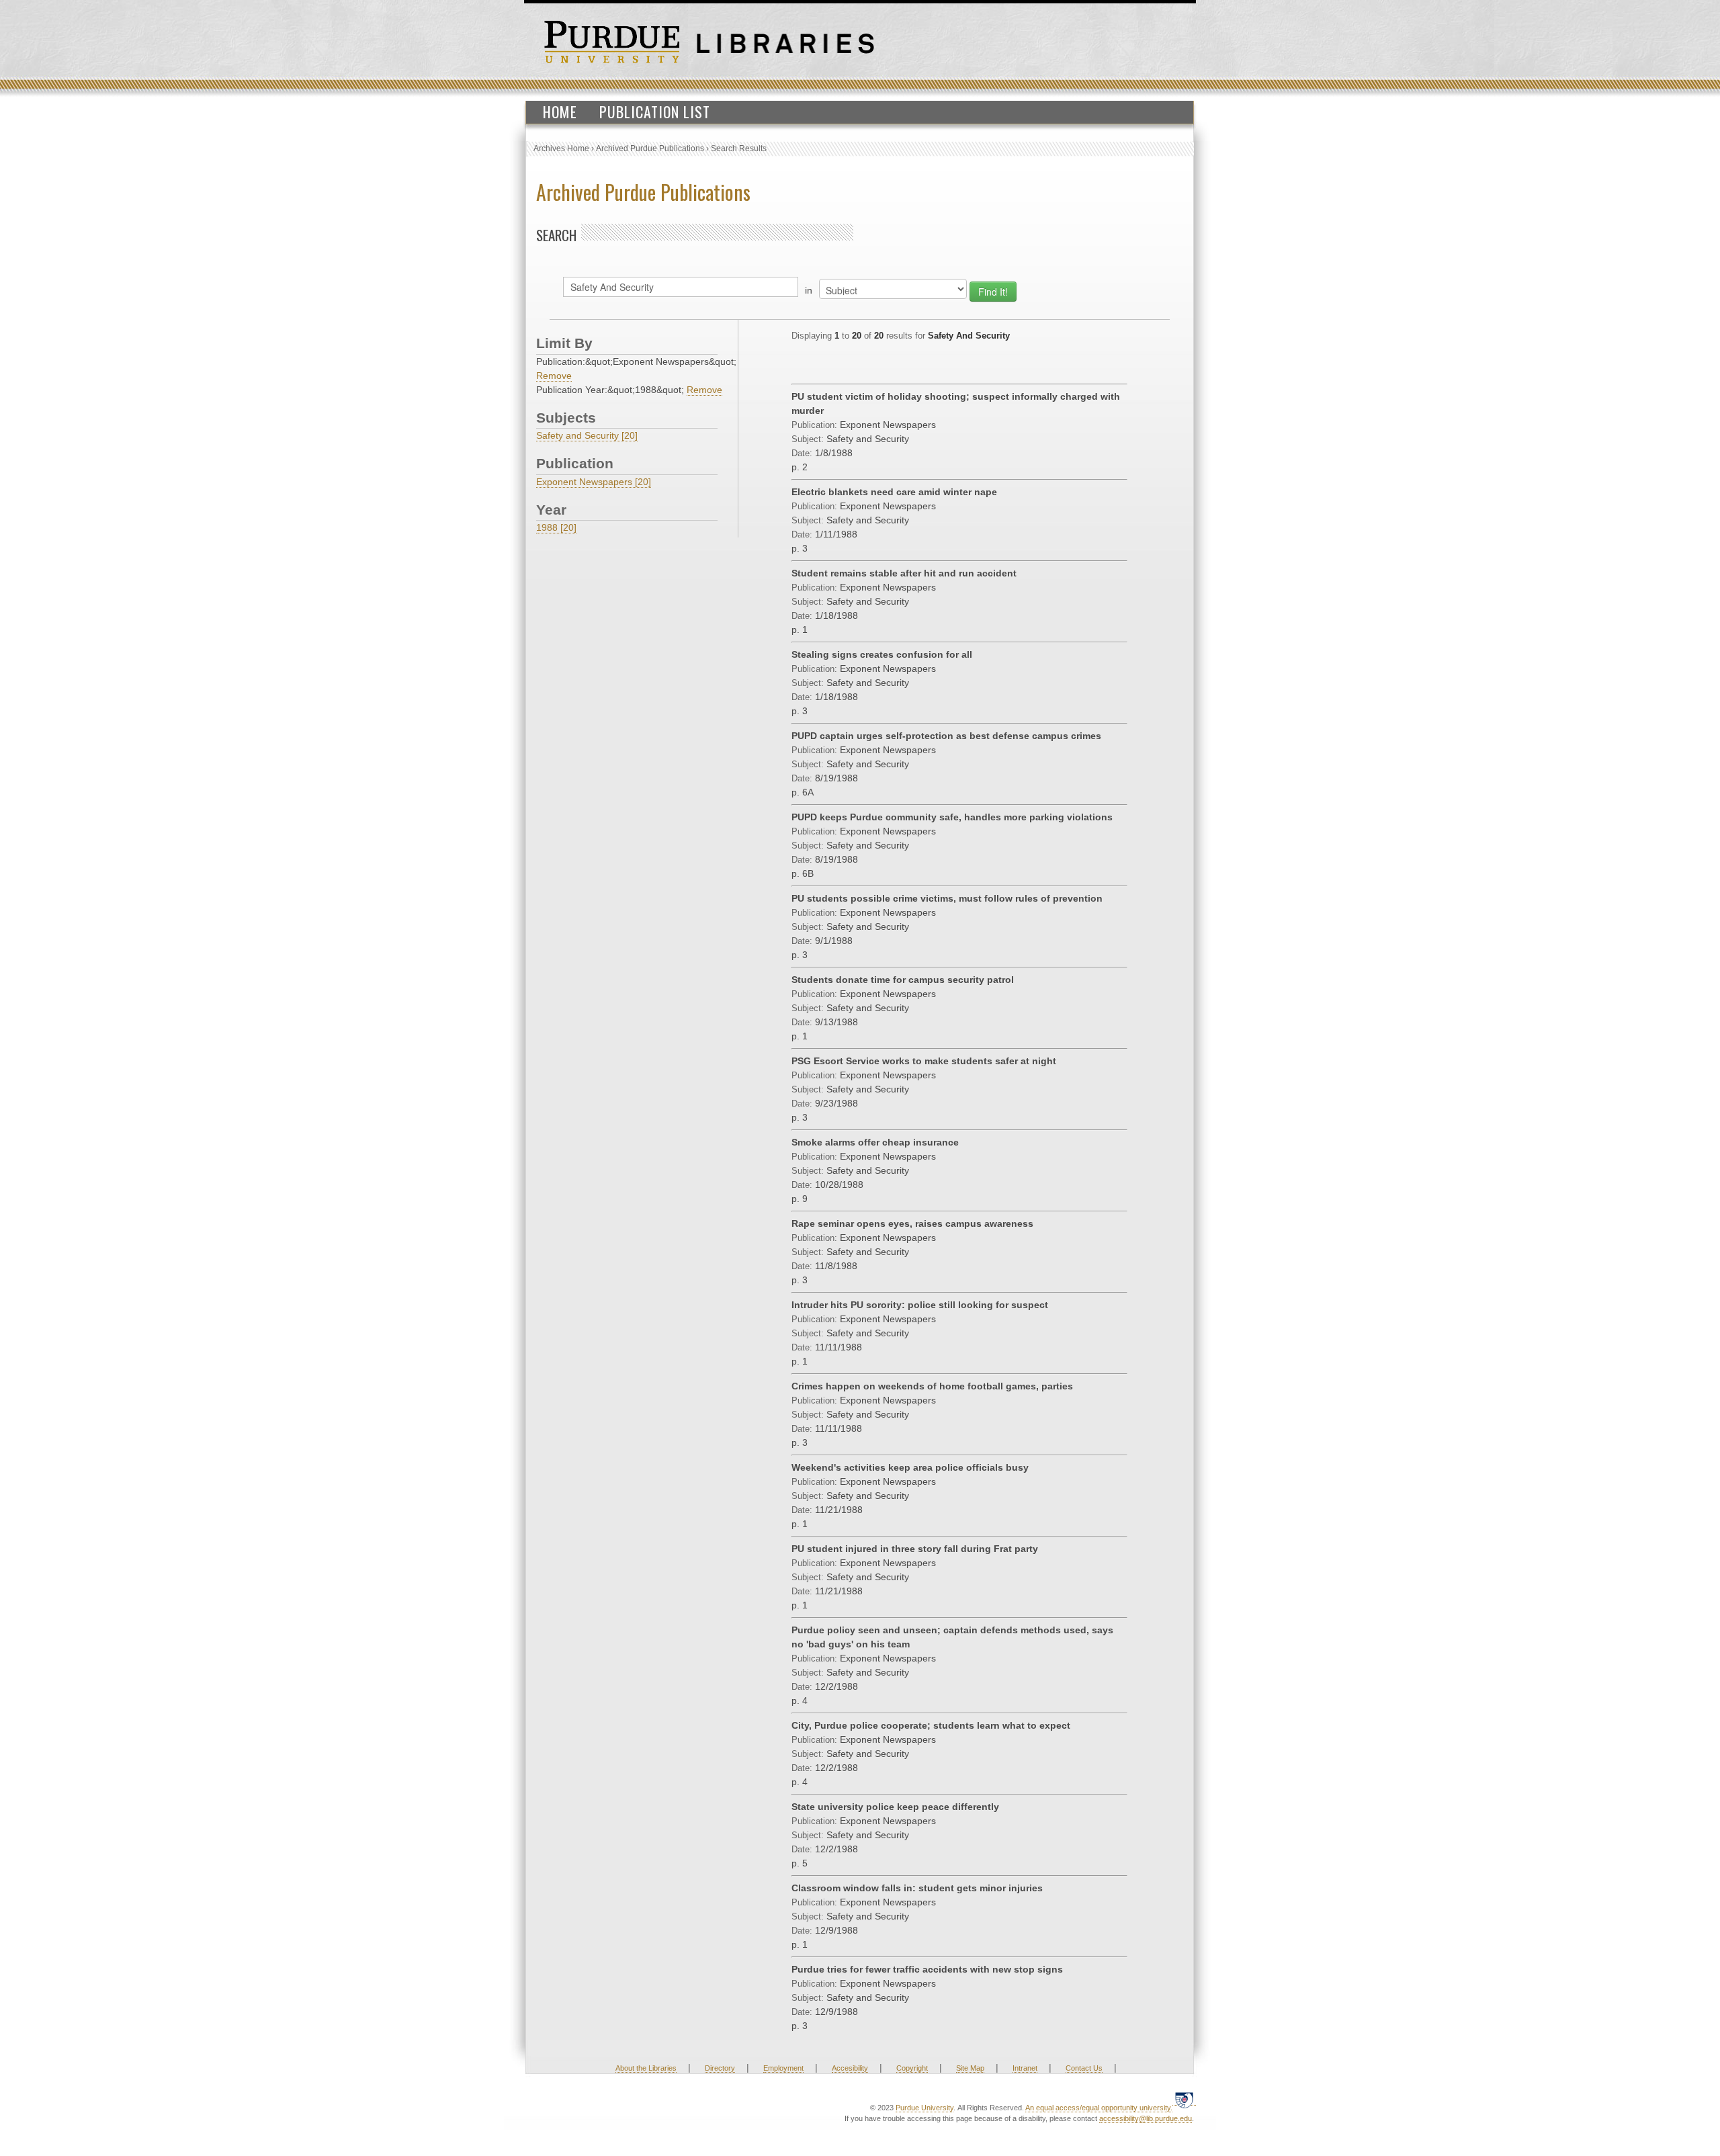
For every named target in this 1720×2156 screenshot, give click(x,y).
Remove (554, 376)
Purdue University (924, 2108)
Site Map (970, 2068)
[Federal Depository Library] (1184, 2100)
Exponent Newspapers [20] (594, 482)
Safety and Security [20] (587, 435)
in (809, 290)
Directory (720, 2068)
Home (560, 112)
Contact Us (1084, 2068)
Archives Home (561, 148)
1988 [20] (556, 527)
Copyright (912, 2068)
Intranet (1025, 2068)
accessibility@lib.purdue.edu (1146, 2118)
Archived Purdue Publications (650, 148)
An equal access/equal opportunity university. (1099, 2108)
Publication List (655, 112)
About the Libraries (646, 2068)
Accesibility (850, 2068)
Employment (783, 2068)
